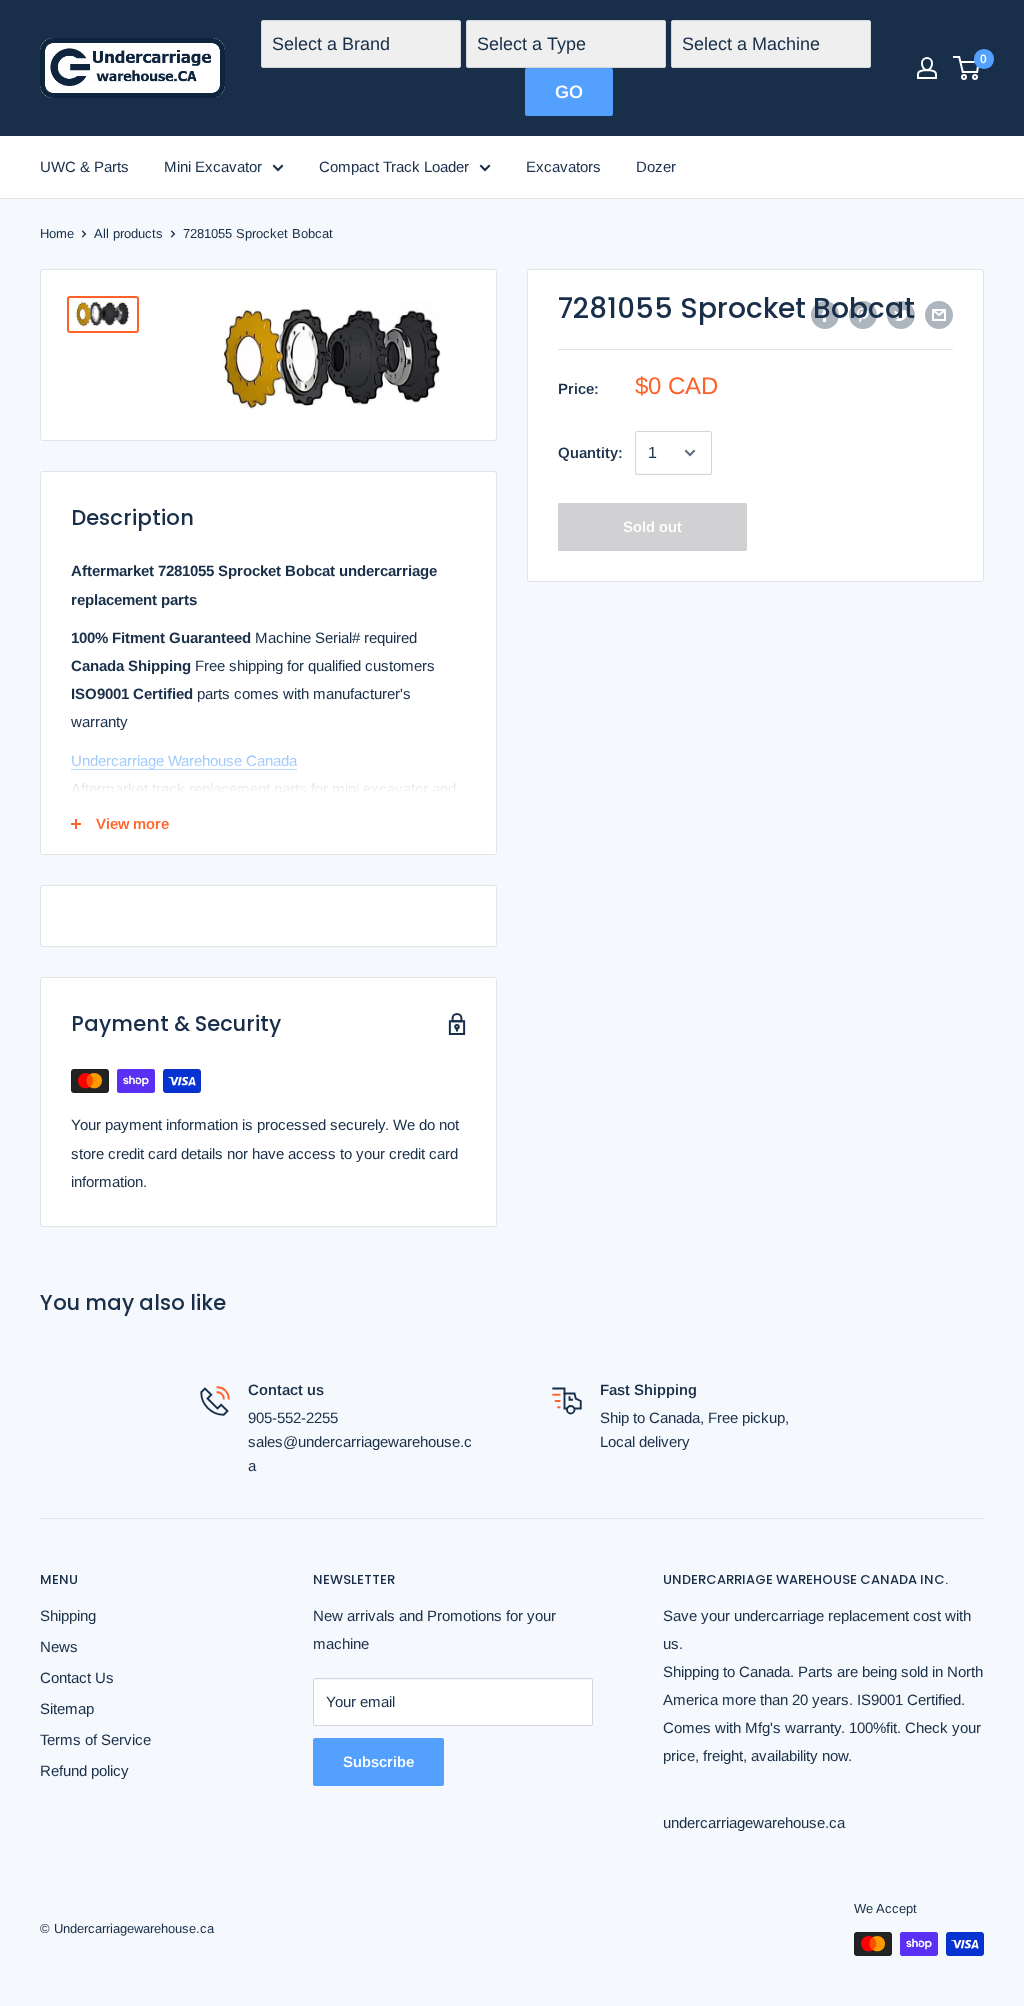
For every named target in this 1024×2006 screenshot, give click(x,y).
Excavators (563, 166)
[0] (967, 68)
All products (128, 233)
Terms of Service (95, 1739)
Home (57, 233)
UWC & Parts (84, 166)
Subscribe (378, 1761)
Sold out (652, 526)
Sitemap (67, 1708)
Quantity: (590, 452)
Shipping (68, 1615)
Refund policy (84, 1770)
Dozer (656, 166)
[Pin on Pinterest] (863, 314)
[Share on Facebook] (825, 314)
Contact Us (77, 1677)
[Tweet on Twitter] (901, 314)
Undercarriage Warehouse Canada (184, 760)
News (59, 1646)
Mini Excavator (213, 166)
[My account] (927, 68)
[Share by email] (939, 314)
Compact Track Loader (394, 166)
